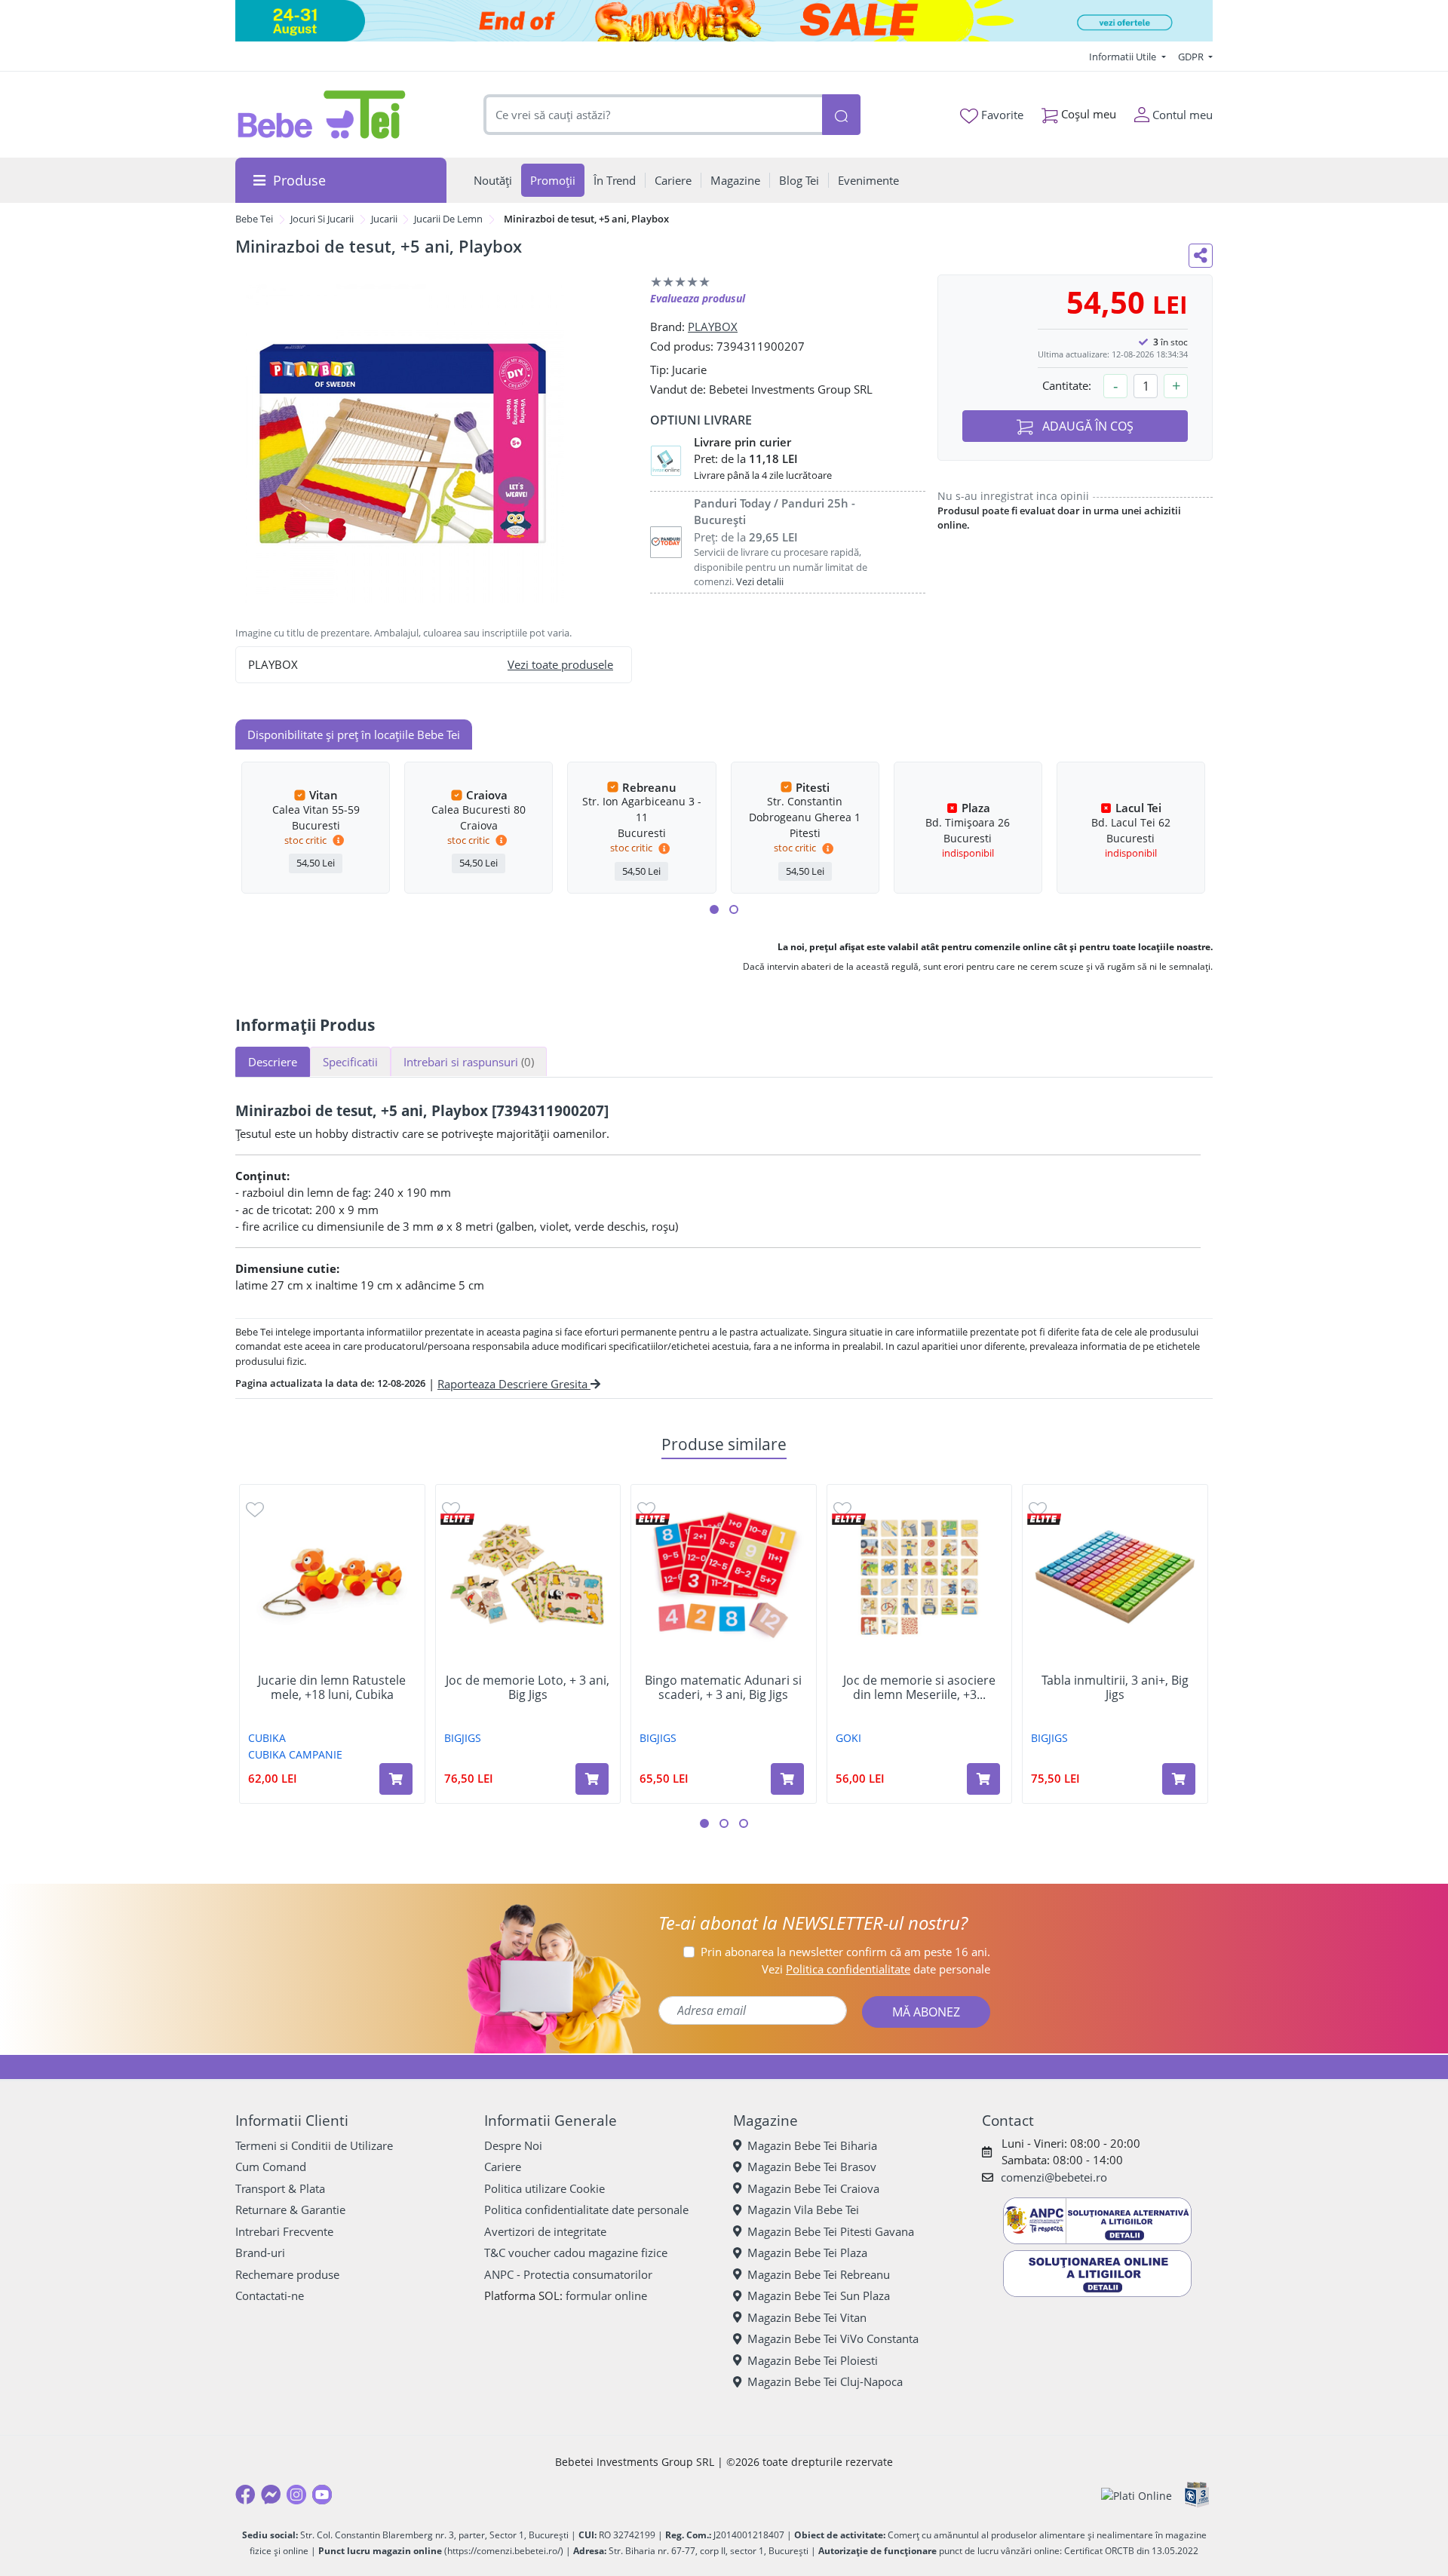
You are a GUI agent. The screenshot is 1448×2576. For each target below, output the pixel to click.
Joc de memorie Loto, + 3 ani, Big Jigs (528, 1688)
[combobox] (653, 115)
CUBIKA (267, 1738)
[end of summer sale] (724, 21)
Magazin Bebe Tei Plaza (807, 2252)
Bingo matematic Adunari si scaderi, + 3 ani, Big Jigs (723, 1688)
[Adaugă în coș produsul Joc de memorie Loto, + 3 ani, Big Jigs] (592, 1779)
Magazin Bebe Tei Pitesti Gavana (831, 2231)
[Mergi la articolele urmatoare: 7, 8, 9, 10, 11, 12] (734, 909)
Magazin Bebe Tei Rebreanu (819, 2274)
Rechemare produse (287, 2274)
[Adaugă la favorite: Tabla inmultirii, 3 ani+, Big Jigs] (1038, 1509)
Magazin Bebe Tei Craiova (813, 2188)
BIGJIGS (463, 1738)
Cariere (503, 2167)
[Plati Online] (1137, 2495)
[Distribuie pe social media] (1201, 256)
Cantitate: (1067, 385)
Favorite (1001, 115)
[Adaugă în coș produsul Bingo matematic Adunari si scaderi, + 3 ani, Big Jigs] (787, 1779)
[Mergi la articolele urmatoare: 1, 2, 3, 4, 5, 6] (714, 909)
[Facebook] (245, 2495)
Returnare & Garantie (290, 2210)
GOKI (848, 1738)
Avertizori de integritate (545, 2231)
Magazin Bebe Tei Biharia (812, 2145)
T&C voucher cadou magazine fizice (576, 2252)
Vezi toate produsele (560, 664)
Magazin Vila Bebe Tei (803, 2210)
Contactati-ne (270, 2295)
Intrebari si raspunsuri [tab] (469, 1062)
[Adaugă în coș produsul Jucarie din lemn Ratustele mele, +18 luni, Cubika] (396, 1779)
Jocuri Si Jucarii (322, 219)
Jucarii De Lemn (448, 219)
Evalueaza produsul (698, 298)
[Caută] (841, 115)
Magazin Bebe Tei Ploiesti (813, 2360)
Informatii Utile (1124, 57)
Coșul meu (1087, 114)
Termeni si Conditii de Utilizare (314, 2145)
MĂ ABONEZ (926, 2012)
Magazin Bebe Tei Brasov (812, 2167)
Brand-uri (260, 2252)
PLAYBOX (713, 327)
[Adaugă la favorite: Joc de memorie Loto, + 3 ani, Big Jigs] (451, 1509)
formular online (606, 2295)
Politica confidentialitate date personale (586, 2210)
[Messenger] (271, 2495)
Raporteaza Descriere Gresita (514, 1384)
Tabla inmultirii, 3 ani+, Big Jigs (1115, 1688)
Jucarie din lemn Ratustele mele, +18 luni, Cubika (332, 1688)
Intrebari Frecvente (284, 2231)
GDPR (1192, 57)
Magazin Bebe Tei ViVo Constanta (833, 2338)
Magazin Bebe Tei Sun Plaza (819, 2295)
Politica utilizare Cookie (545, 2188)
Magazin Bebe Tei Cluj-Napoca (825, 2381)
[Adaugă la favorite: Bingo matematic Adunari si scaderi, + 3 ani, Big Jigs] (646, 1509)
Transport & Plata (280, 2188)
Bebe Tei (254, 219)
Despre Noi (513, 2145)
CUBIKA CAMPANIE (295, 1754)
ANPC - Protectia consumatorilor (568, 2274)
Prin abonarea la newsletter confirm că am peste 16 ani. (845, 1952)
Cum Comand (271, 2167)
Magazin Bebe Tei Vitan (807, 2317)
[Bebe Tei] (322, 115)
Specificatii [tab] (350, 1062)
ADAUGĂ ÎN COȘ (1086, 426)
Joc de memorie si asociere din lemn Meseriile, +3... (919, 1688)
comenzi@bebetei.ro (1054, 2177)
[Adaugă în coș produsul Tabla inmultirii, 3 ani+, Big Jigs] (1179, 1779)
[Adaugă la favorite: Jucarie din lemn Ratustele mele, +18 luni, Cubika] (255, 1509)
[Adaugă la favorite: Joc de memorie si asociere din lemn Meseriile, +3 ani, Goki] (842, 1509)
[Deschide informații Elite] (457, 1519)
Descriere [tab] (273, 1062)
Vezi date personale (876, 1969)
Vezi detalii (760, 581)
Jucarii (384, 219)
